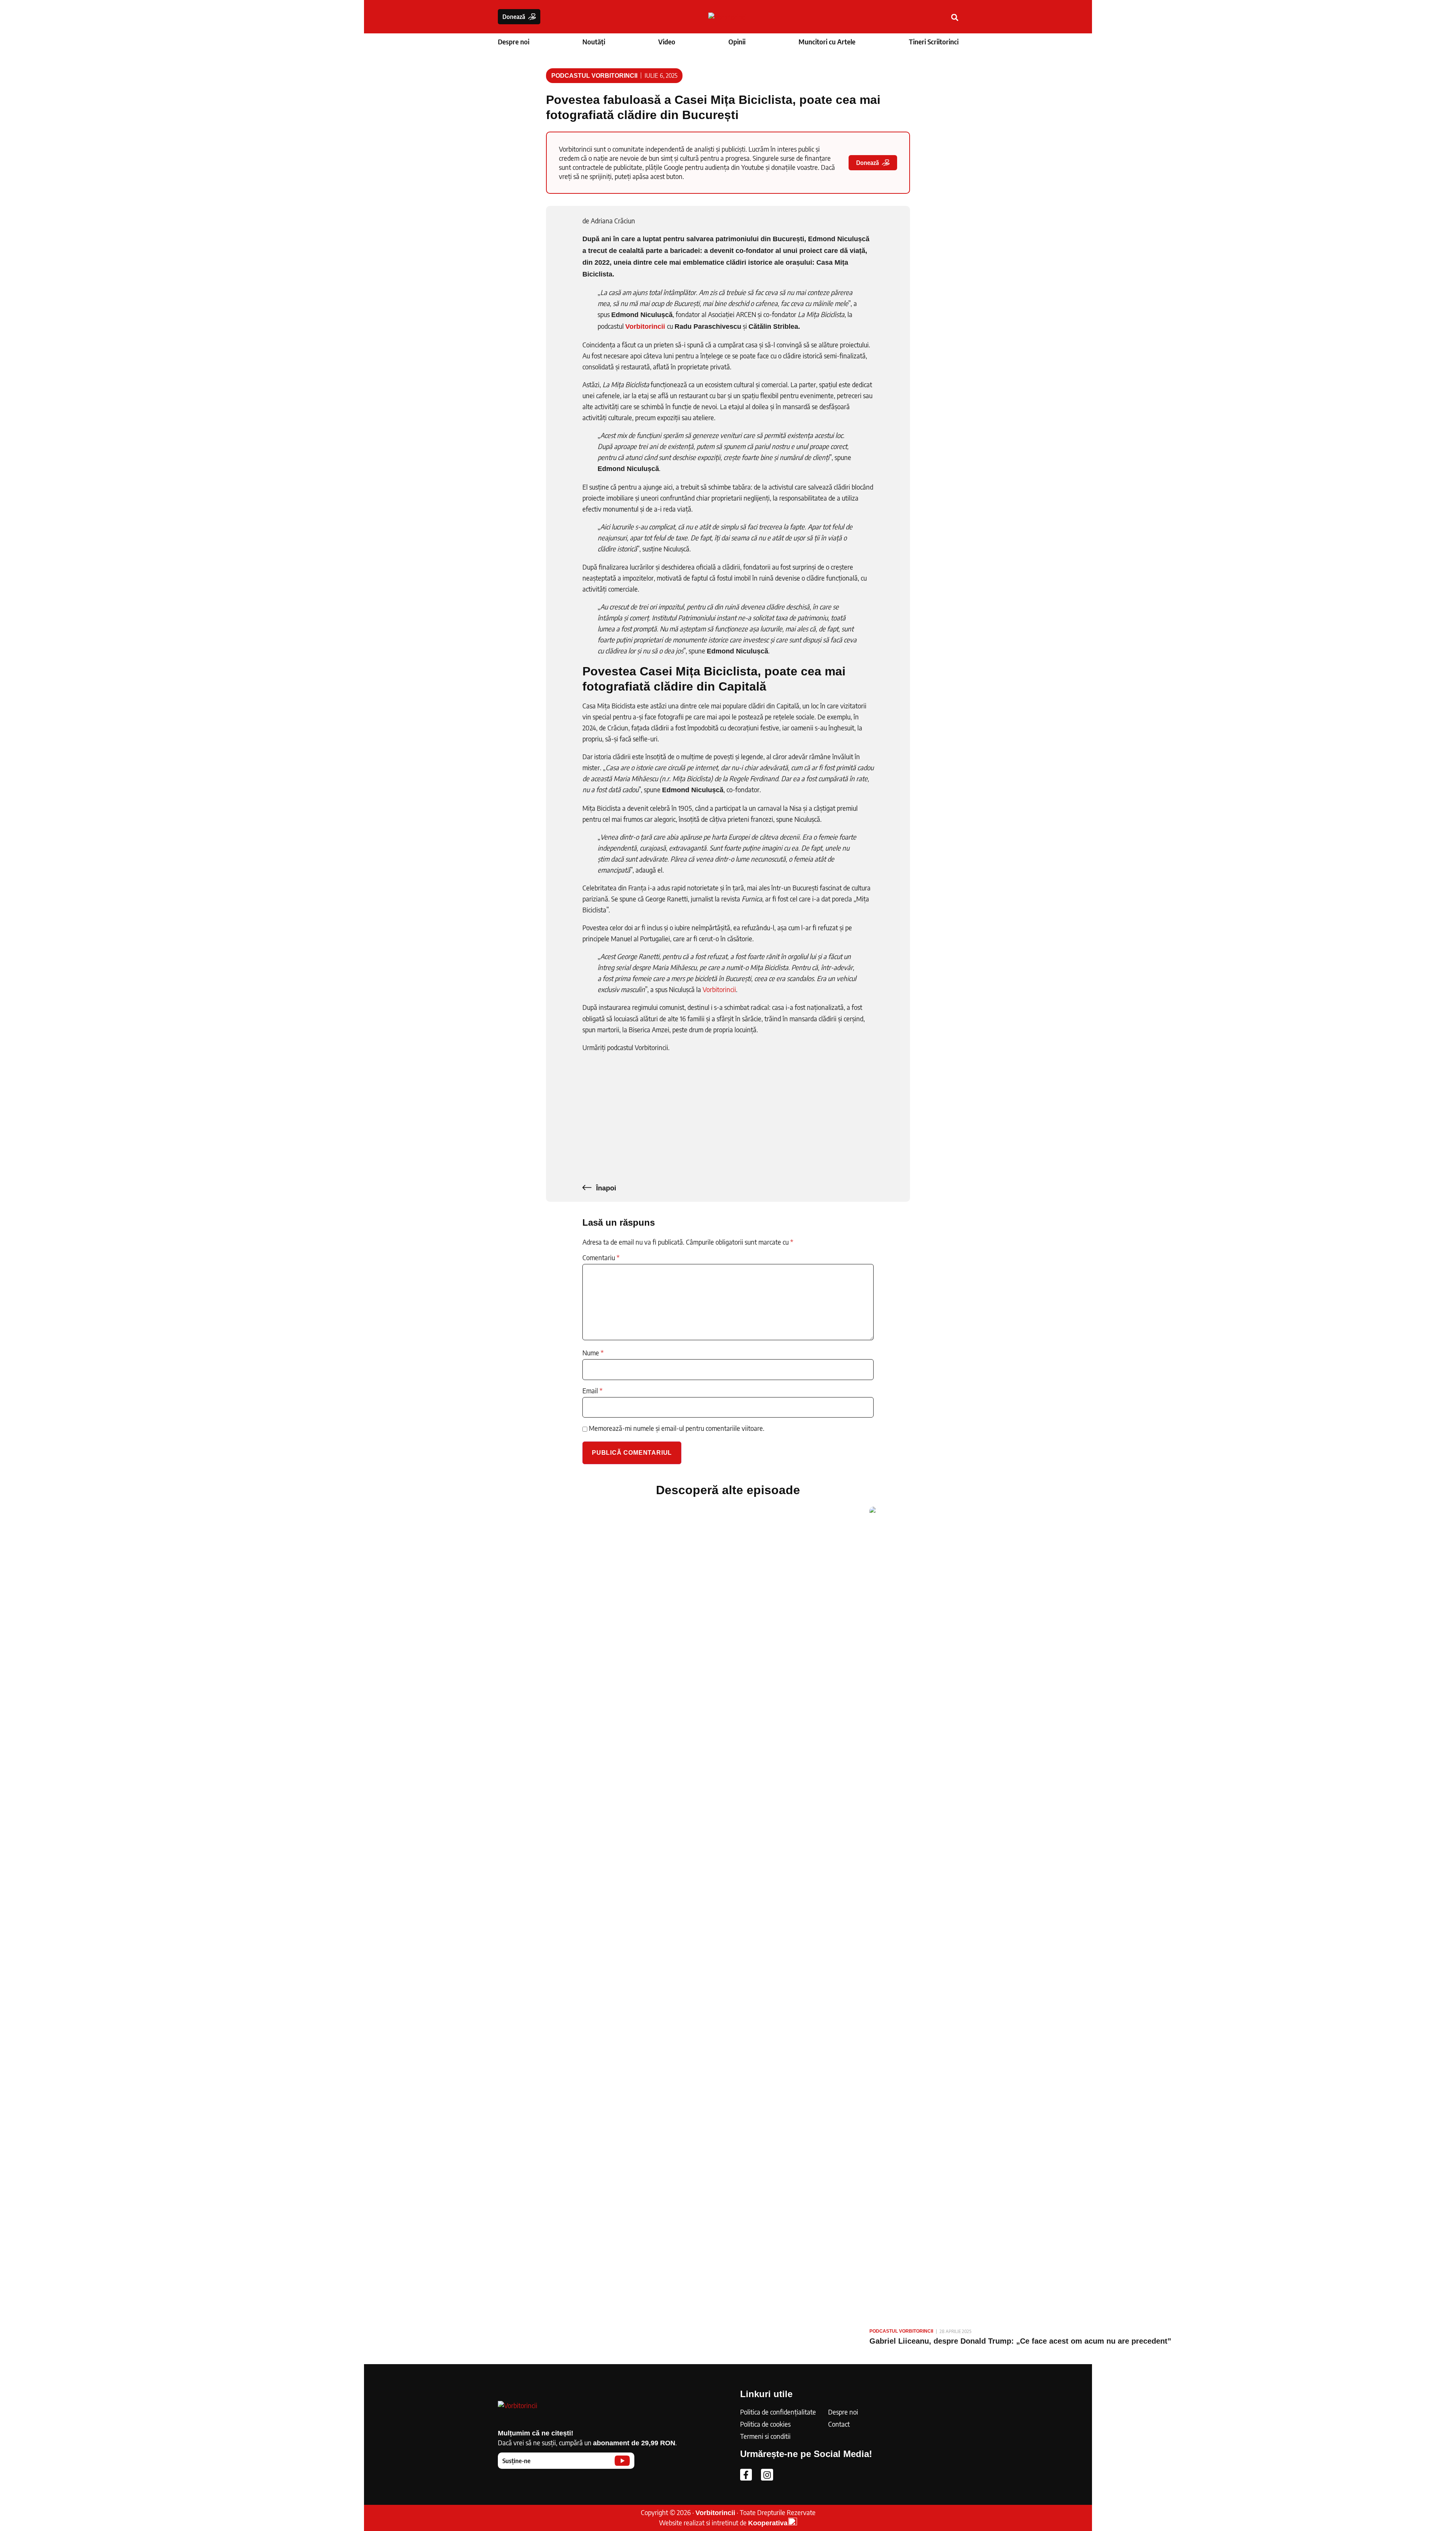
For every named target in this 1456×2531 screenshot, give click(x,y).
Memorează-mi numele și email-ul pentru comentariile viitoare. (677, 1428)
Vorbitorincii (719, 989)
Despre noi (514, 42)
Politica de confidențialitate (778, 2412)
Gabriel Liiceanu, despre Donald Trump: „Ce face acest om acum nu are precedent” (1020, 2341)
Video (667, 42)
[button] (955, 18)
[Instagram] (767, 2475)
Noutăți (594, 42)
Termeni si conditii (765, 2436)
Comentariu (601, 1258)
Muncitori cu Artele (827, 42)
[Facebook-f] (746, 2475)
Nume (593, 1353)
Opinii (737, 42)
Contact (839, 2424)
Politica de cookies (765, 2424)
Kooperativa (768, 2523)
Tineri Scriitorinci (934, 42)
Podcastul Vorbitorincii (594, 76)
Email (592, 1391)
